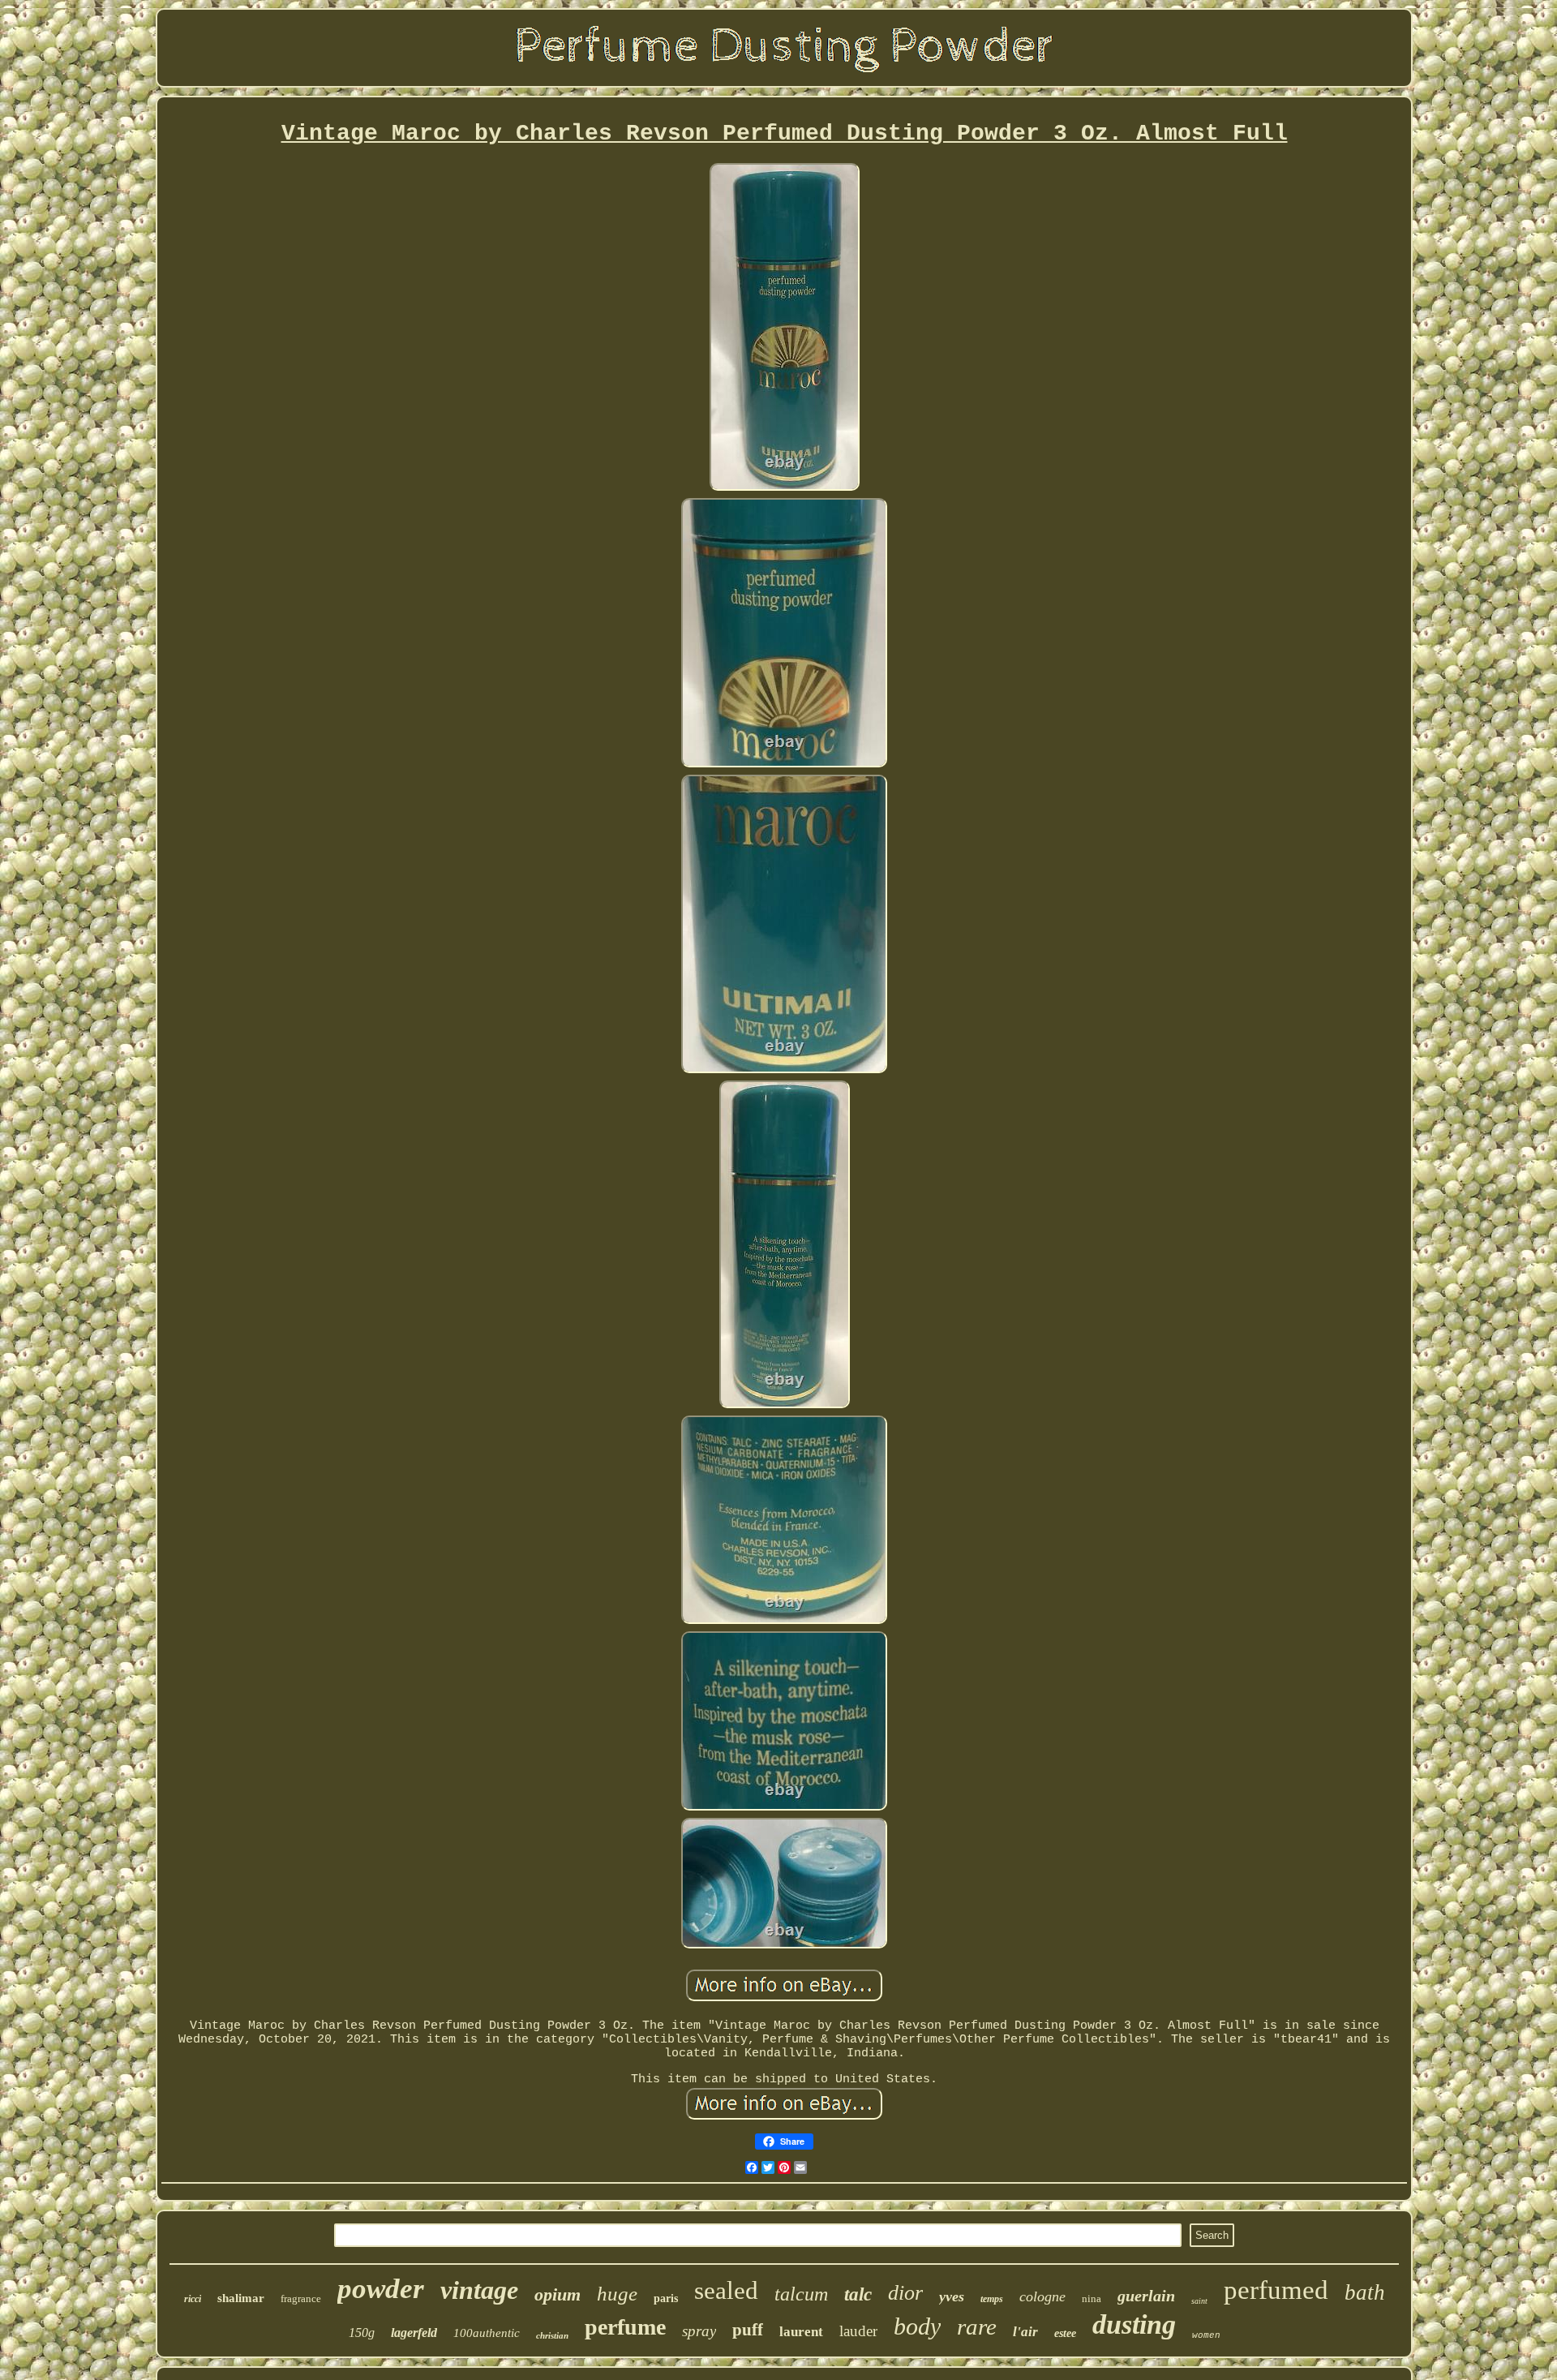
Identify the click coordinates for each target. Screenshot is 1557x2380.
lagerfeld (414, 2333)
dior (905, 2293)
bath (1365, 2292)
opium (558, 2294)
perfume (625, 2327)
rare (977, 2326)
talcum (801, 2294)
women (1206, 2335)
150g (362, 2333)
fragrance (301, 2298)
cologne (1042, 2296)
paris (666, 2298)
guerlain (1146, 2296)
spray (699, 2331)
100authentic (487, 2333)
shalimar (241, 2298)
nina (1092, 2298)
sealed (726, 2290)
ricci (193, 2299)
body (917, 2326)
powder (381, 2289)
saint (1199, 2301)
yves (952, 2296)
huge (617, 2294)
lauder (858, 2331)
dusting (1134, 2324)
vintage (479, 2290)
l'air (1025, 2332)
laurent (801, 2332)
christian (552, 2335)
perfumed (1276, 2290)
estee (1065, 2333)
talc (858, 2294)
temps (992, 2299)
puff (748, 2330)
